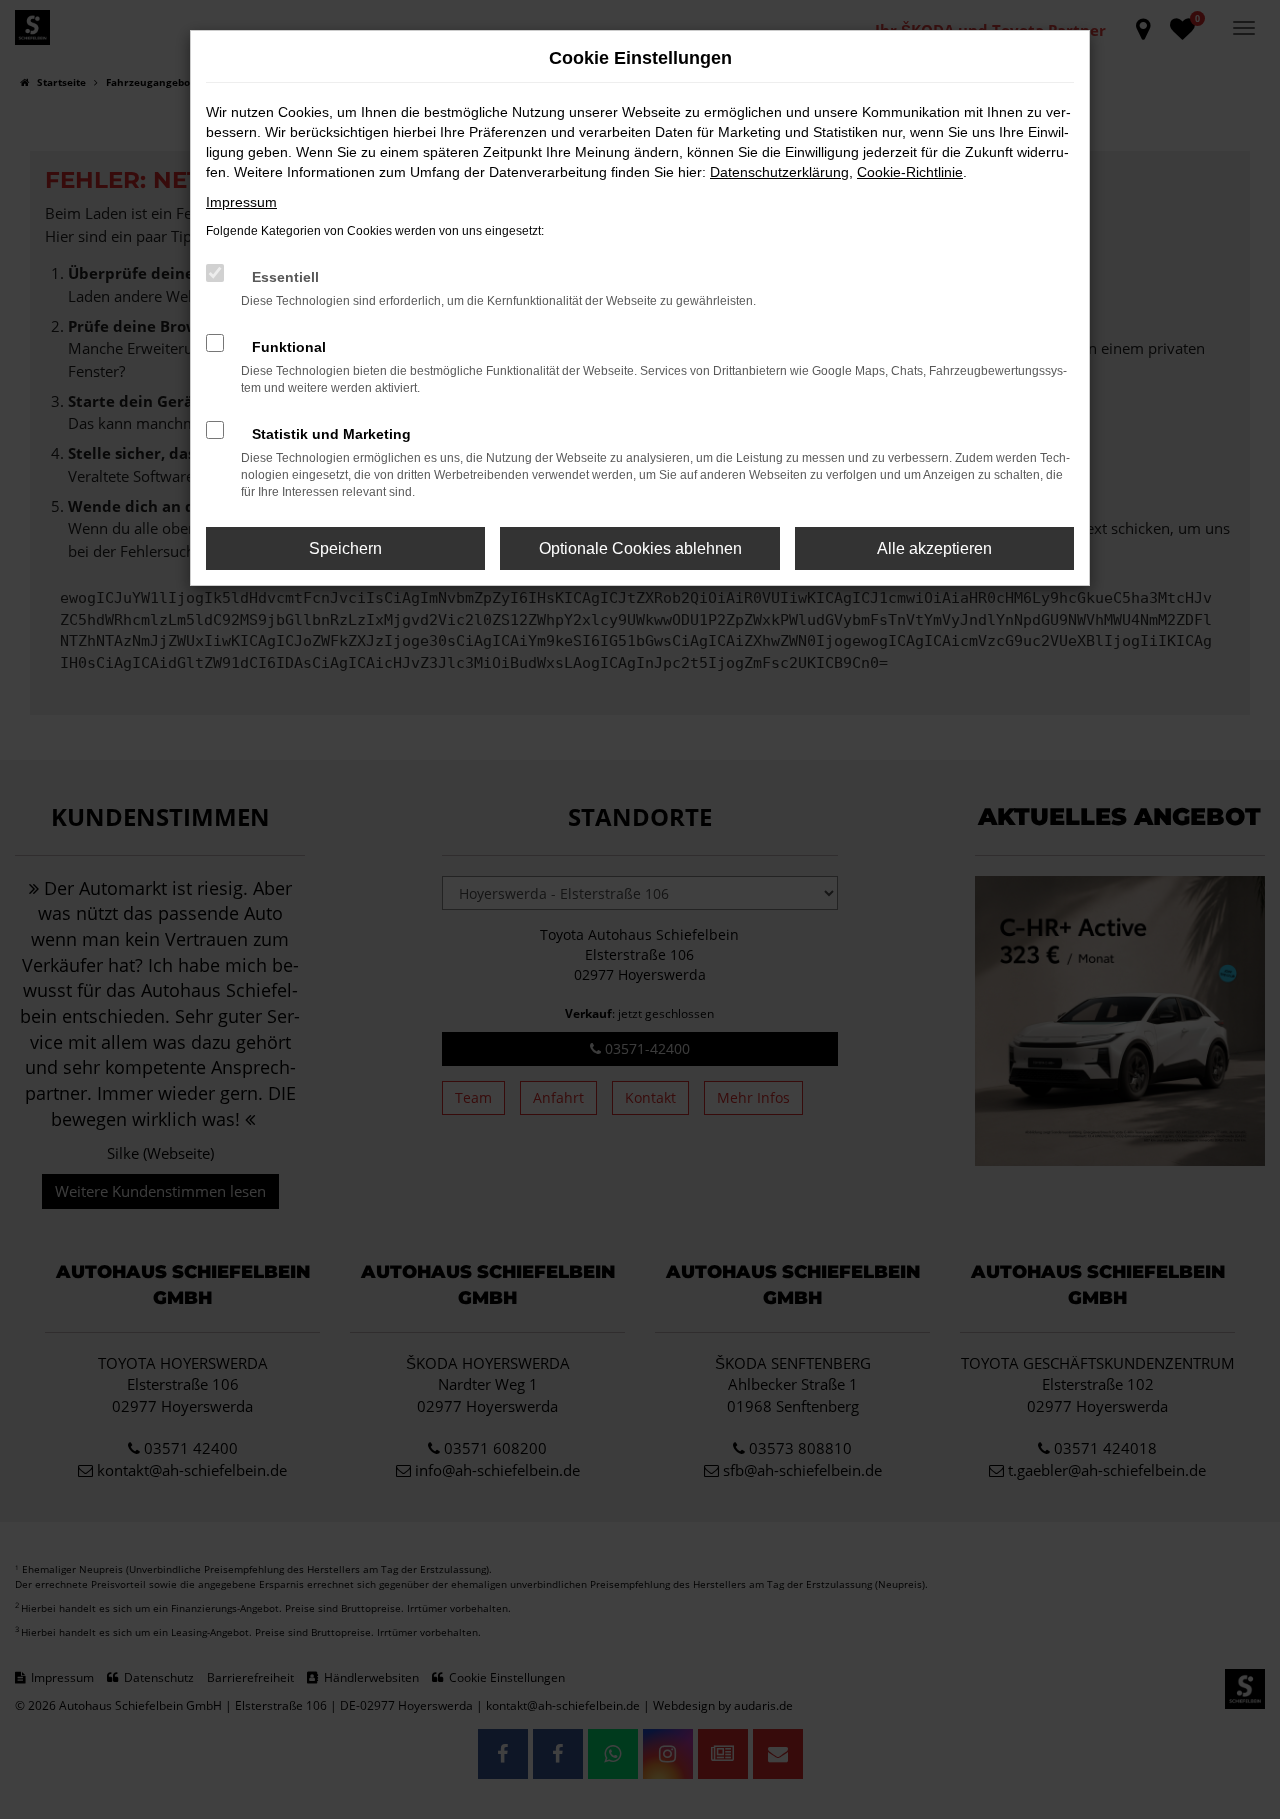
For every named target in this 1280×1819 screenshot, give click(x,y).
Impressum (241, 202)
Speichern (345, 548)
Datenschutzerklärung (779, 172)
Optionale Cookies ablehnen (640, 548)
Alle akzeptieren (934, 548)
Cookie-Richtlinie (910, 172)
